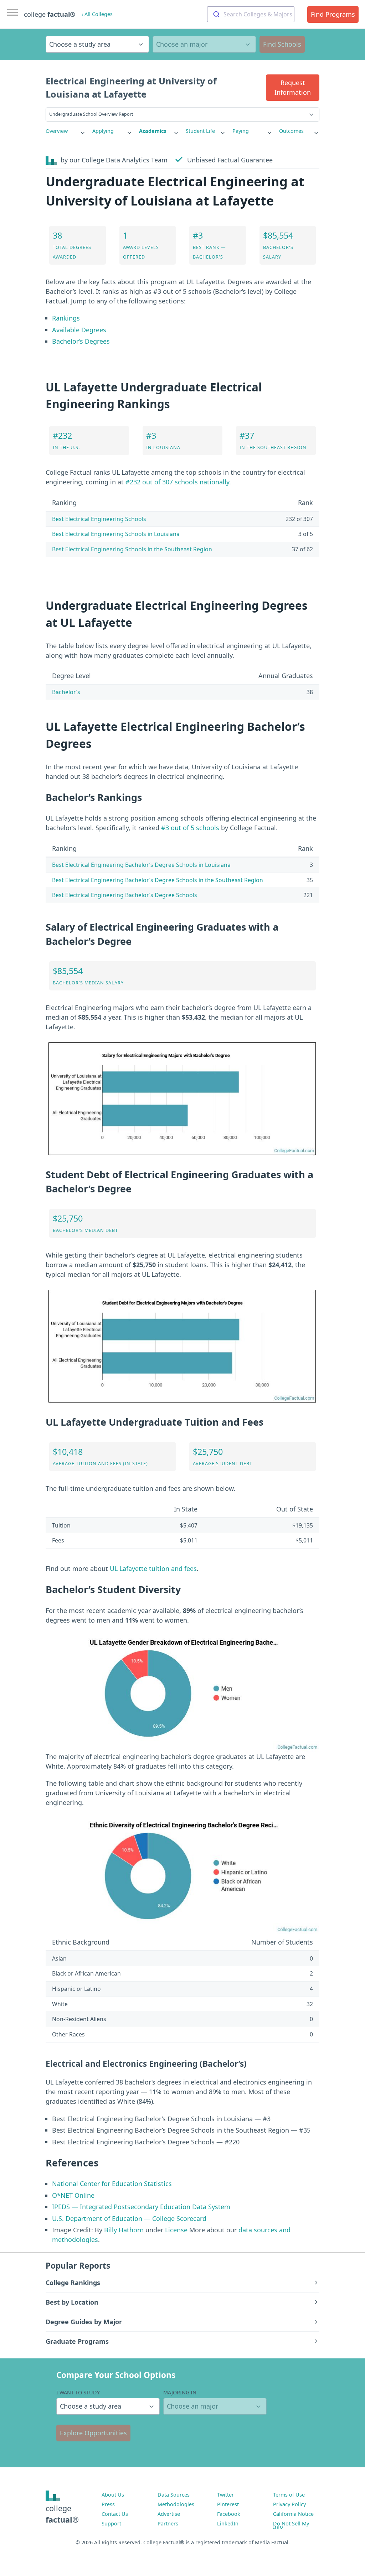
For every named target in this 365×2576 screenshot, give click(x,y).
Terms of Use (289, 2495)
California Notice (293, 2514)
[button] (293, 88)
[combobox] (251, 14)
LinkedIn (228, 2523)
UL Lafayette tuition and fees (153, 1568)
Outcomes (291, 131)
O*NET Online (73, 2195)
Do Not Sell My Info (291, 2525)
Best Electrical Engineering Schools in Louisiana (116, 534)
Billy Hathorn (124, 2230)
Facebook (229, 2514)
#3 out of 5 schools (190, 828)
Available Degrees (79, 330)
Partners (168, 2523)
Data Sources (174, 2495)
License (176, 2230)
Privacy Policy (289, 2504)
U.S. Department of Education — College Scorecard (129, 2218)
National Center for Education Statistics (112, 2184)
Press (108, 2504)
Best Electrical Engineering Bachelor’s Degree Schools (125, 895)
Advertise (169, 2514)
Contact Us (115, 2514)
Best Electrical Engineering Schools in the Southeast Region (132, 549)
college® (62, 2514)
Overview (57, 131)
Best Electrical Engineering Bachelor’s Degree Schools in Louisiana (141, 865)
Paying (241, 131)
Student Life (200, 131)
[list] (66, 131)
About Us (113, 2495)
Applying (103, 131)
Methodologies (176, 2504)
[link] (66, 131)
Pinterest (228, 2504)
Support (111, 2523)
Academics (153, 131)
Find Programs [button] (333, 14)
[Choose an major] (204, 44)
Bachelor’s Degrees (81, 341)
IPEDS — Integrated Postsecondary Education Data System (141, 2207)
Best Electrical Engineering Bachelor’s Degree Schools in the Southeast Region (158, 880)
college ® (50, 14)
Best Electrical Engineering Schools (99, 519)
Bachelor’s (66, 692)
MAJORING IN (180, 2392)
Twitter (225, 2495)
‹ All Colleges (97, 14)
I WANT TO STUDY (78, 2392)
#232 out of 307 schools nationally (177, 482)
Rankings (66, 318)
